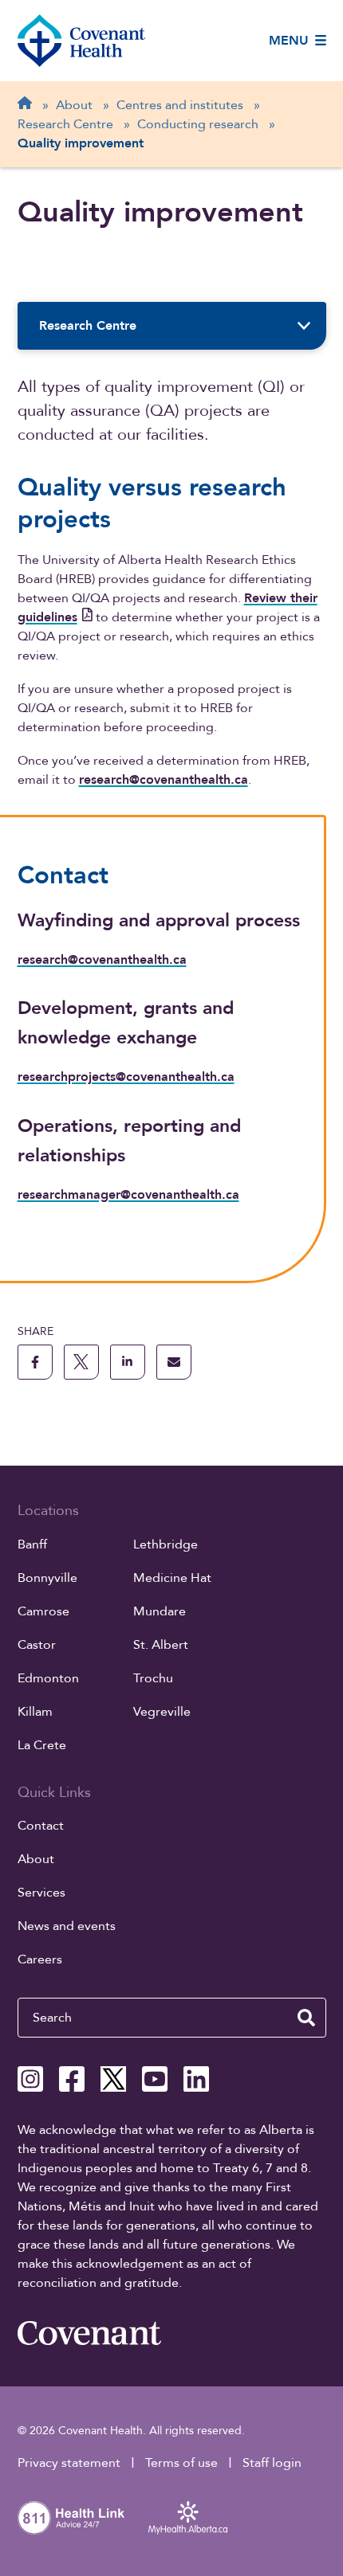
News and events (67, 1926)
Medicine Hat (172, 1578)
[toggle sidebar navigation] (304, 326)
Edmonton (48, 1678)
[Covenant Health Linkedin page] (196, 2079)
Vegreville (162, 1712)
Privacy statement (69, 2463)
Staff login (272, 2463)
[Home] (81, 41)
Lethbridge (166, 1544)
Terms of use (181, 2463)
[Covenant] (89, 2333)
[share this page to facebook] (35, 1362)
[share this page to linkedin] (128, 1362)
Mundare (160, 1611)
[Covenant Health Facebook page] (72, 2079)
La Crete (42, 1745)
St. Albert (161, 1645)
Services (41, 1893)
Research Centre (88, 326)
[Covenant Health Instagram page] (30, 2079)
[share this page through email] (174, 1362)
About (36, 1859)
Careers (40, 1959)
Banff (32, 1544)
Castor (37, 1645)
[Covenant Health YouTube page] (155, 2079)
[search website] (306, 2018)
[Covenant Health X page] (113, 2079)
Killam (35, 1712)
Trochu (153, 1678)
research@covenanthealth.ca (164, 780)
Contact (41, 1826)
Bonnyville (47, 1578)
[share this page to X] (81, 1362)
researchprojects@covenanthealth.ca (126, 1077)
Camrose (43, 1611)
